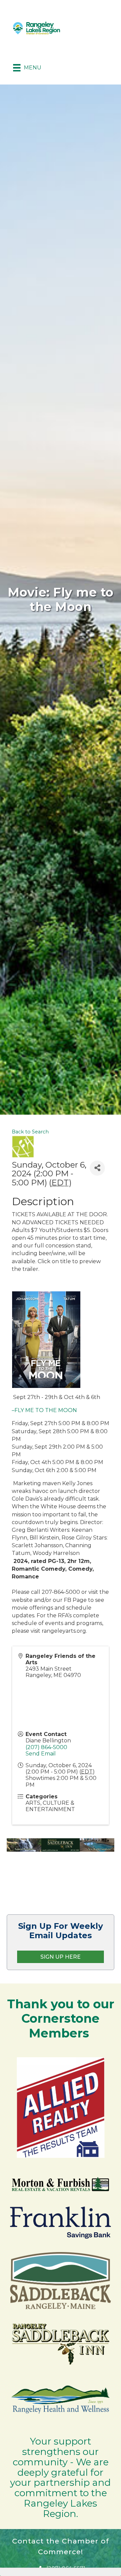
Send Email (41, 1754)
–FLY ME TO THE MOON (44, 1410)
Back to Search (30, 1132)
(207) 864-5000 (46, 1747)
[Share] (97, 1168)
